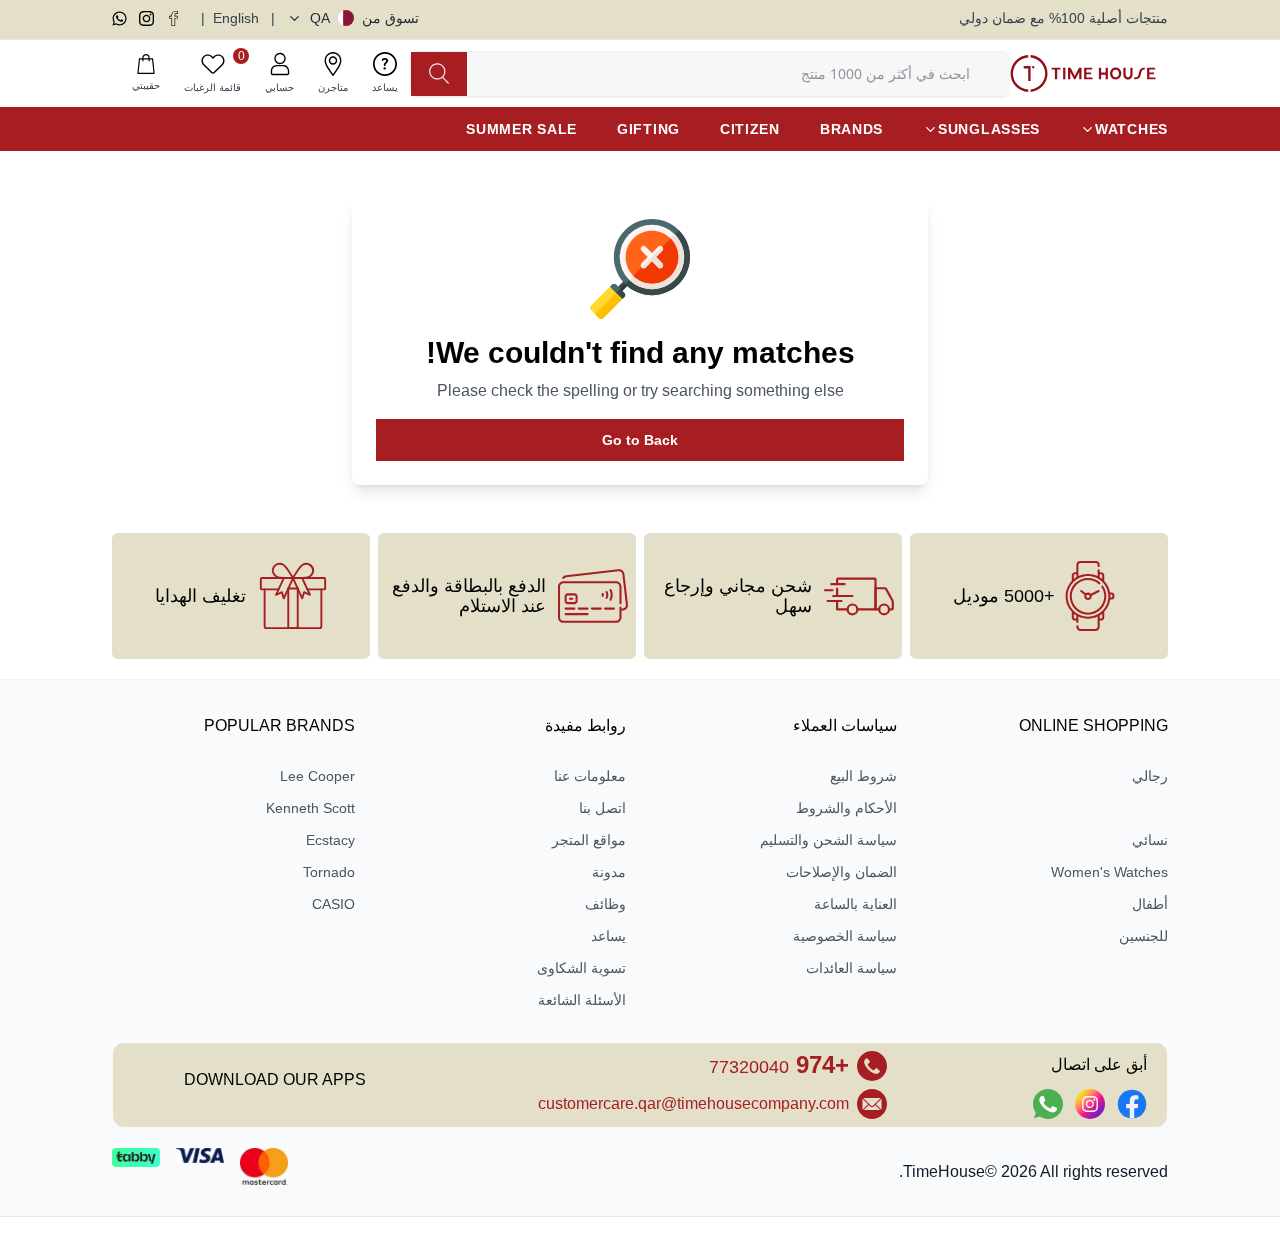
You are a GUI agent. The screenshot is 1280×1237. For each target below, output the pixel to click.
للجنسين (1143, 936)
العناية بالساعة (855, 904)
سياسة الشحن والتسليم (828, 840)
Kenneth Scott (310, 808)
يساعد (608, 936)
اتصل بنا (602, 808)
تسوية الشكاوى (581, 968)
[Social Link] (1132, 1104)
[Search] (439, 74)
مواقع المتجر (589, 840)
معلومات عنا (590, 776)
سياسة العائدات (851, 968)
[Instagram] (146, 18)
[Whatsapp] (119, 18)
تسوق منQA (364, 18)
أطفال (1150, 904)
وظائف (605, 904)
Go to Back (640, 440)
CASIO (333, 904)
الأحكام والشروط (846, 808)
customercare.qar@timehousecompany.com (693, 1103)
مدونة (609, 872)
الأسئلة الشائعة (582, 1000)
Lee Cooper (317, 776)
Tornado (329, 872)
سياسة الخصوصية (845, 936)
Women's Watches (1109, 872)
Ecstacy (330, 840)
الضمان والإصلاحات (841, 872)
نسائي (1150, 840)
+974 (779, 1064)
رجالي (1150, 776)
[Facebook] (173, 18)
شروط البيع (863, 776)
